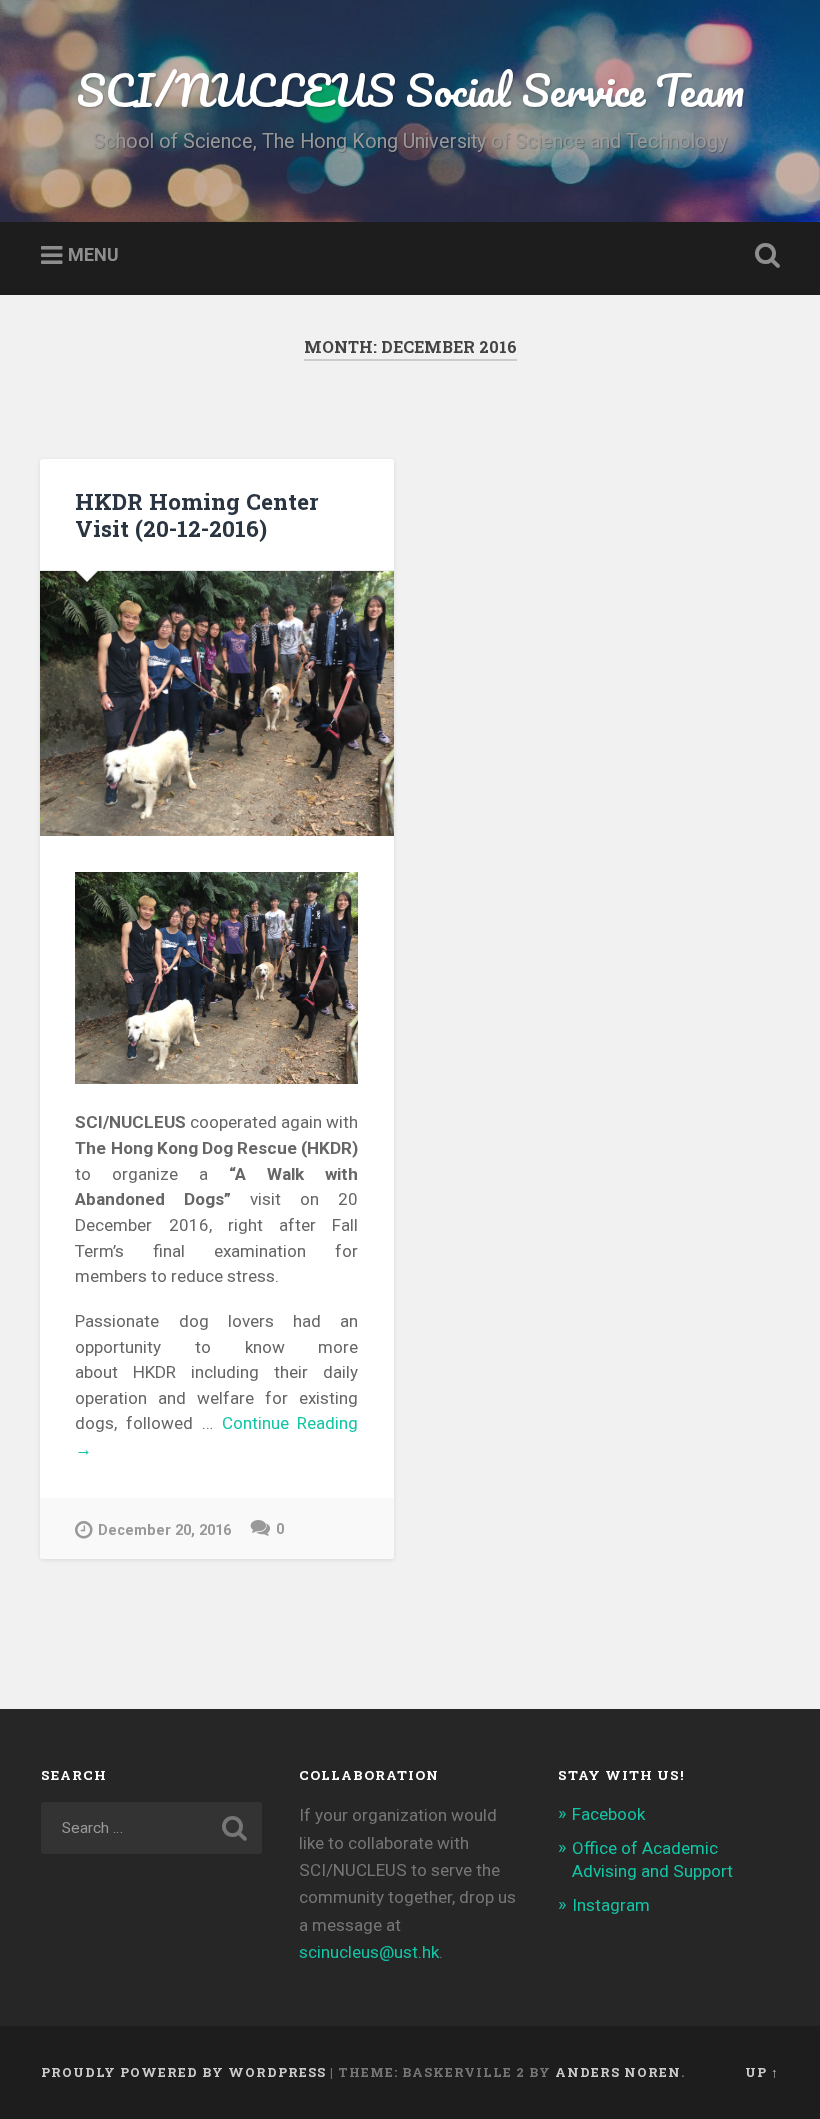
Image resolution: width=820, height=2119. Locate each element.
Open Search (763, 256)
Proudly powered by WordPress (183, 2072)
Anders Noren (618, 2072)
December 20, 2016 (164, 1530)
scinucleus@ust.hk (369, 1952)
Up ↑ (762, 2072)
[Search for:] (151, 1828)
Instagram (611, 1905)
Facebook (608, 1814)
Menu (93, 255)
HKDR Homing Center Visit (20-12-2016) (197, 514)
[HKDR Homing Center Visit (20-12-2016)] (217, 703)
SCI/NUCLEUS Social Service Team (410, 89)
